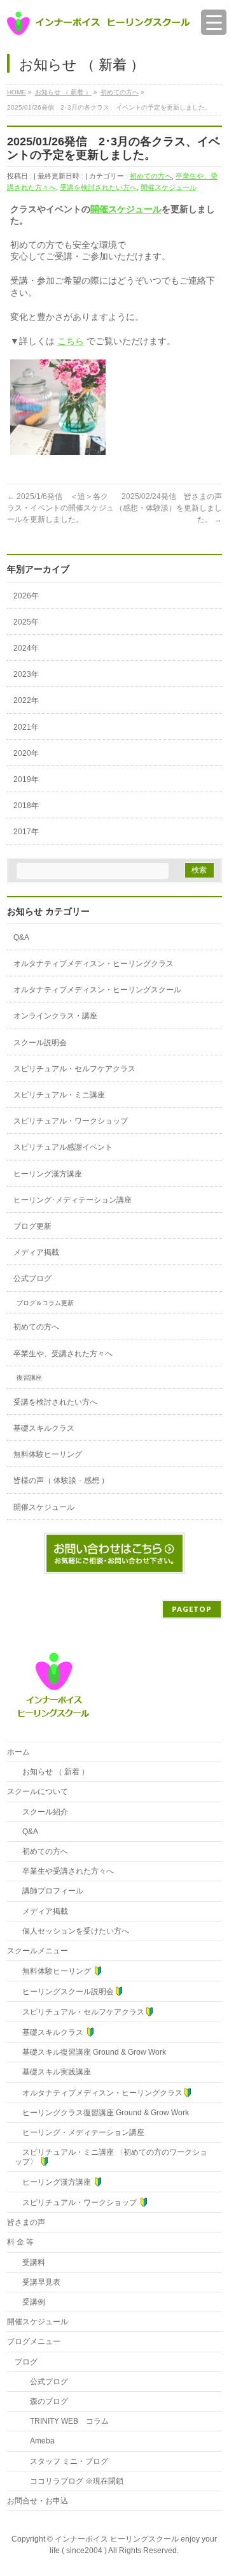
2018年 (26, 806)
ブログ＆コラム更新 (45, 1303)
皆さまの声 (26, 2222)
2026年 (26, 596)
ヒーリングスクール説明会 (64, 1992)
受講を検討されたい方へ (98, 187)
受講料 (30, 2262)
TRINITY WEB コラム (62, 2421)
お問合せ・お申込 (38, 2501)
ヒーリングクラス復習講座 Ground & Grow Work (102, 2113)
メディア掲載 (36, 1252)
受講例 (30, 2302)
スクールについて (38, 1791)
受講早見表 (38, 2282)
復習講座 (29, 1378)
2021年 (26, 727)
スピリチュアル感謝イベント (63, 1147)
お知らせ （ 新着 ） (52, 1772)
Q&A (21, 937)
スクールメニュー (38, 1951)
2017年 (26, 832)
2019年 (26, 779)
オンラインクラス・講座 (55, 1016)
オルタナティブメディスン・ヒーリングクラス (94, 964)
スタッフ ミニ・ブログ (61, 2461)
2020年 (26, 753)
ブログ (26, 2362)
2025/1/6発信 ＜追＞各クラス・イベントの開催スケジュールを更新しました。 (60, 508)
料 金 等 (20, 2242)
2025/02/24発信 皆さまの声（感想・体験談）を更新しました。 (169, 508)
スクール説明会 (40, 1043)
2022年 (26, 700)
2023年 (26, 674)
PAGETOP (192, 1609)
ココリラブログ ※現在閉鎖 (69, 2481)
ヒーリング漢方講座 (48, 1174)
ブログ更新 (32, 1226)
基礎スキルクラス (44, 1428)
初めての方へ (151, 176)
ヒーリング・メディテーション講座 (80, 2132)
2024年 (26, 648)
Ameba (35, 2441)
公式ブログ (32, 1278)
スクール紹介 (41, 1812)
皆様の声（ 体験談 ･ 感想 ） (61, 1480)
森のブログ (41, 2401)
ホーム (18, 1752)
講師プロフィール (49, 1891)
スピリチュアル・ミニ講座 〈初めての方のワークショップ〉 (111, 2157)
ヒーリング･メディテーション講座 (73, 1200)
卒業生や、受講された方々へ (63, 1354)
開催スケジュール (169, 187)
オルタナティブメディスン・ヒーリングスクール (97, 990)
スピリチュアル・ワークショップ (71, 1121)
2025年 (26, 622)
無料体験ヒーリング (48, 1454)
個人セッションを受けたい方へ (72, 1931)
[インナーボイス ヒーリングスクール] (99, 21)
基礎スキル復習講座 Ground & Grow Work (90, 2052)
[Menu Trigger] (214, 22)
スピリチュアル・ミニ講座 (59, 1095)
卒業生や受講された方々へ (64, 1871)
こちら (71, 341)
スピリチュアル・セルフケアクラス (74, 1069)
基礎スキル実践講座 (53, 2072)
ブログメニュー (34, 2341)
